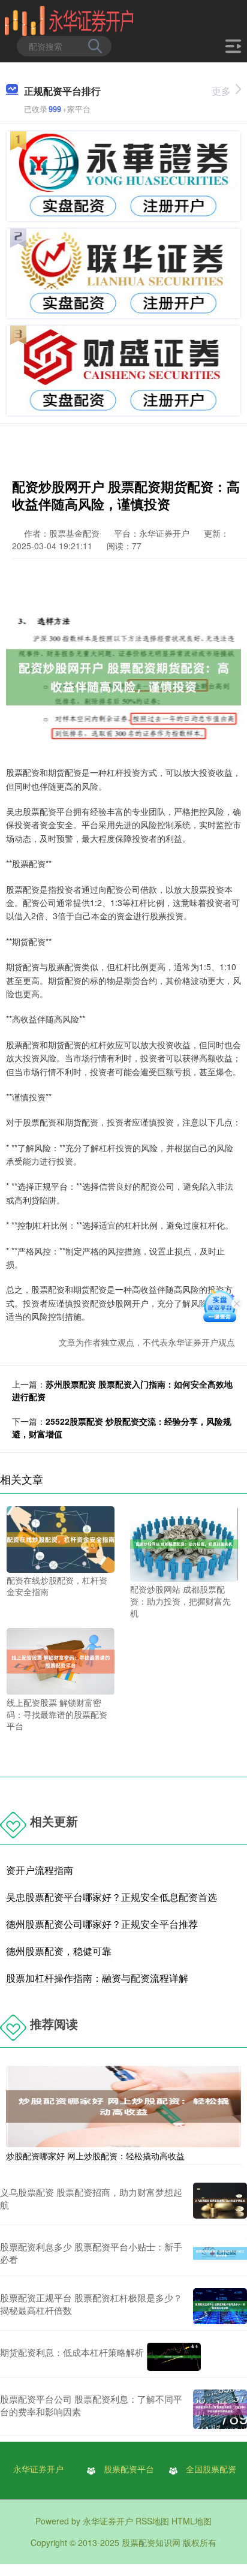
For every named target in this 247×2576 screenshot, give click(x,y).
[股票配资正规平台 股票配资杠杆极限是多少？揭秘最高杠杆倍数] (220, 2306)
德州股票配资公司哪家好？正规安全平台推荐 (102, 1924)
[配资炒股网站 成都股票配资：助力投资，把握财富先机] (184, 1543)
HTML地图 (192, 2521)
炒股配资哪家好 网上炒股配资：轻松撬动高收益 (95, 2156)
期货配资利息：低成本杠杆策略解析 (72, 2352)
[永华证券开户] (69, 20)
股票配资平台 (129, 2469)
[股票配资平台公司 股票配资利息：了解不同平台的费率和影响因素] (220, 2409)
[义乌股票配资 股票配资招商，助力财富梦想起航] (220, 2201)
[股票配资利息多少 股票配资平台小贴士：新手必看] (220, 2253)
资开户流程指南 (40, 1870)
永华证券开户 (38, 2469)
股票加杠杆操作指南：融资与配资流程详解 (97, 1978)
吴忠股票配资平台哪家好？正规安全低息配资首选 (112, 1897)
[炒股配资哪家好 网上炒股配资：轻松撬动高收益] (123, 2105)
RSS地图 (152, 2521)
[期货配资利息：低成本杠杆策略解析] (174, 2357)
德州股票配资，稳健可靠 (59, 1951)
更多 (221, 91)
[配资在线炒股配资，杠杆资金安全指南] (61, 1538)
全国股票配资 (211, 2469)
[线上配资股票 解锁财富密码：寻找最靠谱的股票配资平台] (61, 1660)
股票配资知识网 (151, 2542)
